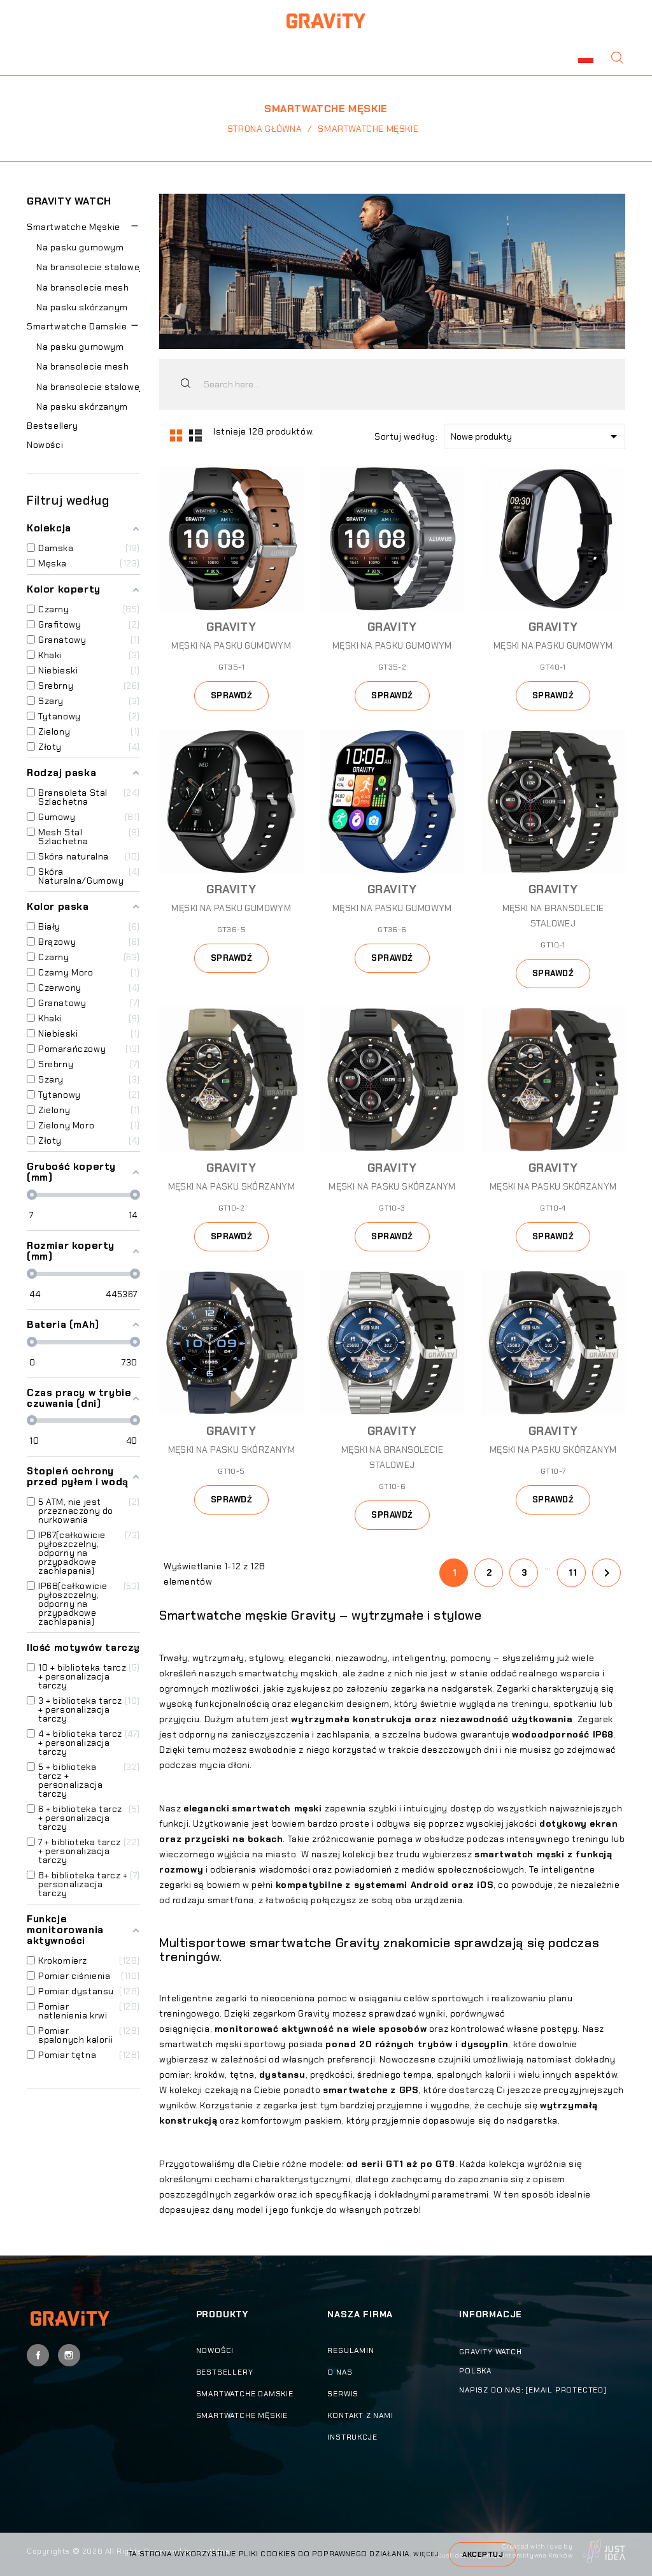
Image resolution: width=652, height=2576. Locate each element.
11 (573, 1573)
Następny (607, 1573)
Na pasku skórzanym (82, 307)
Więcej (426, 2554)
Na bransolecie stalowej (89, 267)
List (194, 435)
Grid (175, 435)
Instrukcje (352, 2437)
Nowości (45, 445)
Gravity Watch (69, 201)
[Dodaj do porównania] (292, 501)
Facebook (38, 2355)
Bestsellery (53, 426)
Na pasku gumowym (80, 247)
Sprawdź (232, 695)
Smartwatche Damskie (77, 326)
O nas (340, 2372)
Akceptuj (483, 2554)
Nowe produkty (536, 436)
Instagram (69, 2355)
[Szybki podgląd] (292, 478)
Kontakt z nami (360, 2415)
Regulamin (351, 2350)
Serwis (343, 2394)
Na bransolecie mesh (82, 287)
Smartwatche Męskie (74, 227)
